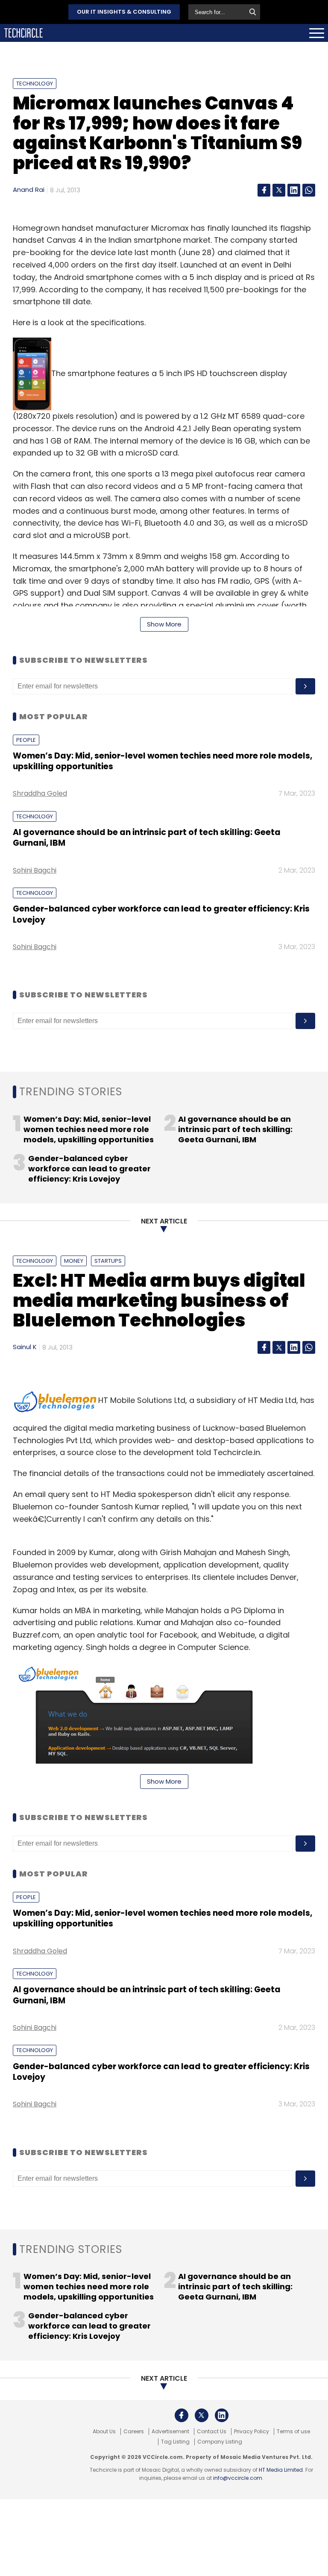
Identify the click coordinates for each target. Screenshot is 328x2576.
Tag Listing (175, 2442)
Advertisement (170, 2432)
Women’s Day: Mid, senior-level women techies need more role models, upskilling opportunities (163, 761)
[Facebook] (264, 190)
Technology (35, 84)
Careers (134, 2432)
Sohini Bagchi (35, 870)
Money (74, 1261)
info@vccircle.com (238, 2478)
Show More (164, 624)
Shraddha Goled (40, 793)
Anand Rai (29, 190)
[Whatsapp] (309, 190)
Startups (108, 1261)
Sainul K (25, 1347)
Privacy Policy (252, 2432)
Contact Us (212, 2432)
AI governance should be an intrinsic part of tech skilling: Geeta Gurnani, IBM (147, 838)
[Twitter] (279, 190)
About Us (104, 2432)
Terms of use (293, 2432)
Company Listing (220, 2442)
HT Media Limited (281, 2470)
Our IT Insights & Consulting (124, 12)
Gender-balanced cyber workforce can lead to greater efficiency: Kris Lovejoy (161, 914)
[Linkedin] (294, 190)
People (26, 740)
